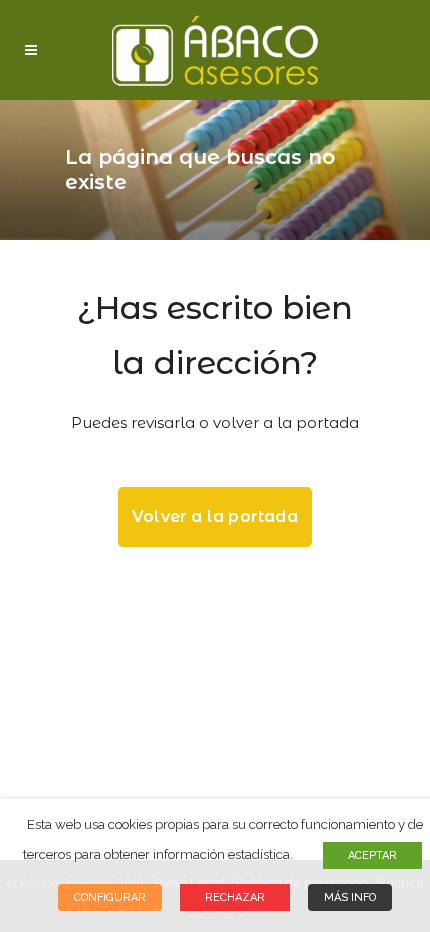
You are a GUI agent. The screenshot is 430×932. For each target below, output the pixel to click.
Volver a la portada (215, 516)
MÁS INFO (350, 897)
